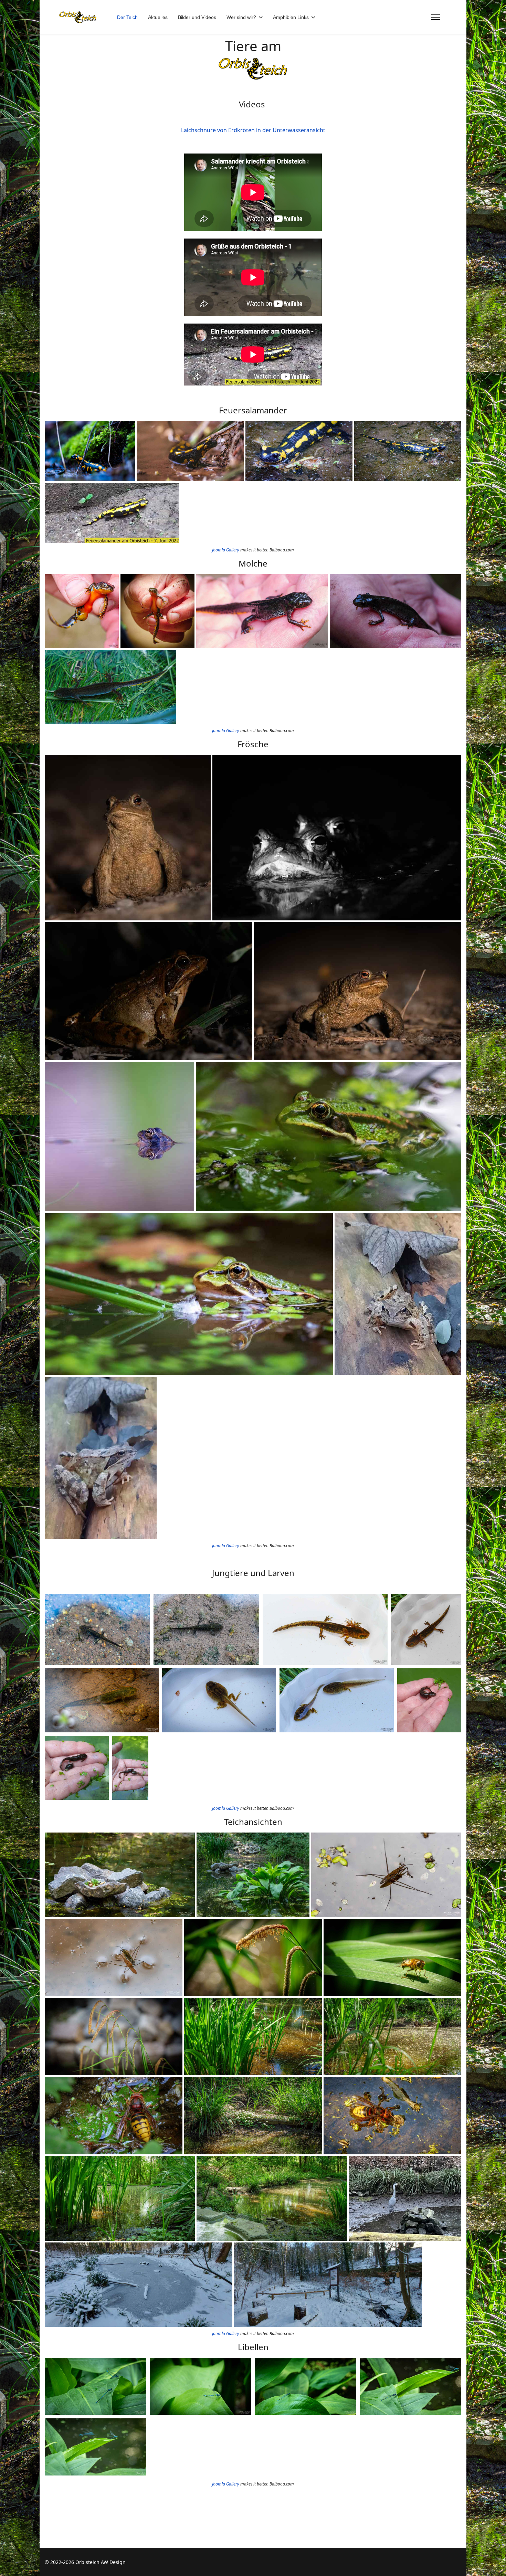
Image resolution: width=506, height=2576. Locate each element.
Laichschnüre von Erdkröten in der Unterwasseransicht (253, 130)
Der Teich (127, 17)
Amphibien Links (291, 17)
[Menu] (436, 17)
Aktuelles (158, 17)
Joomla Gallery (226, 550)
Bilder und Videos (197, 17)
